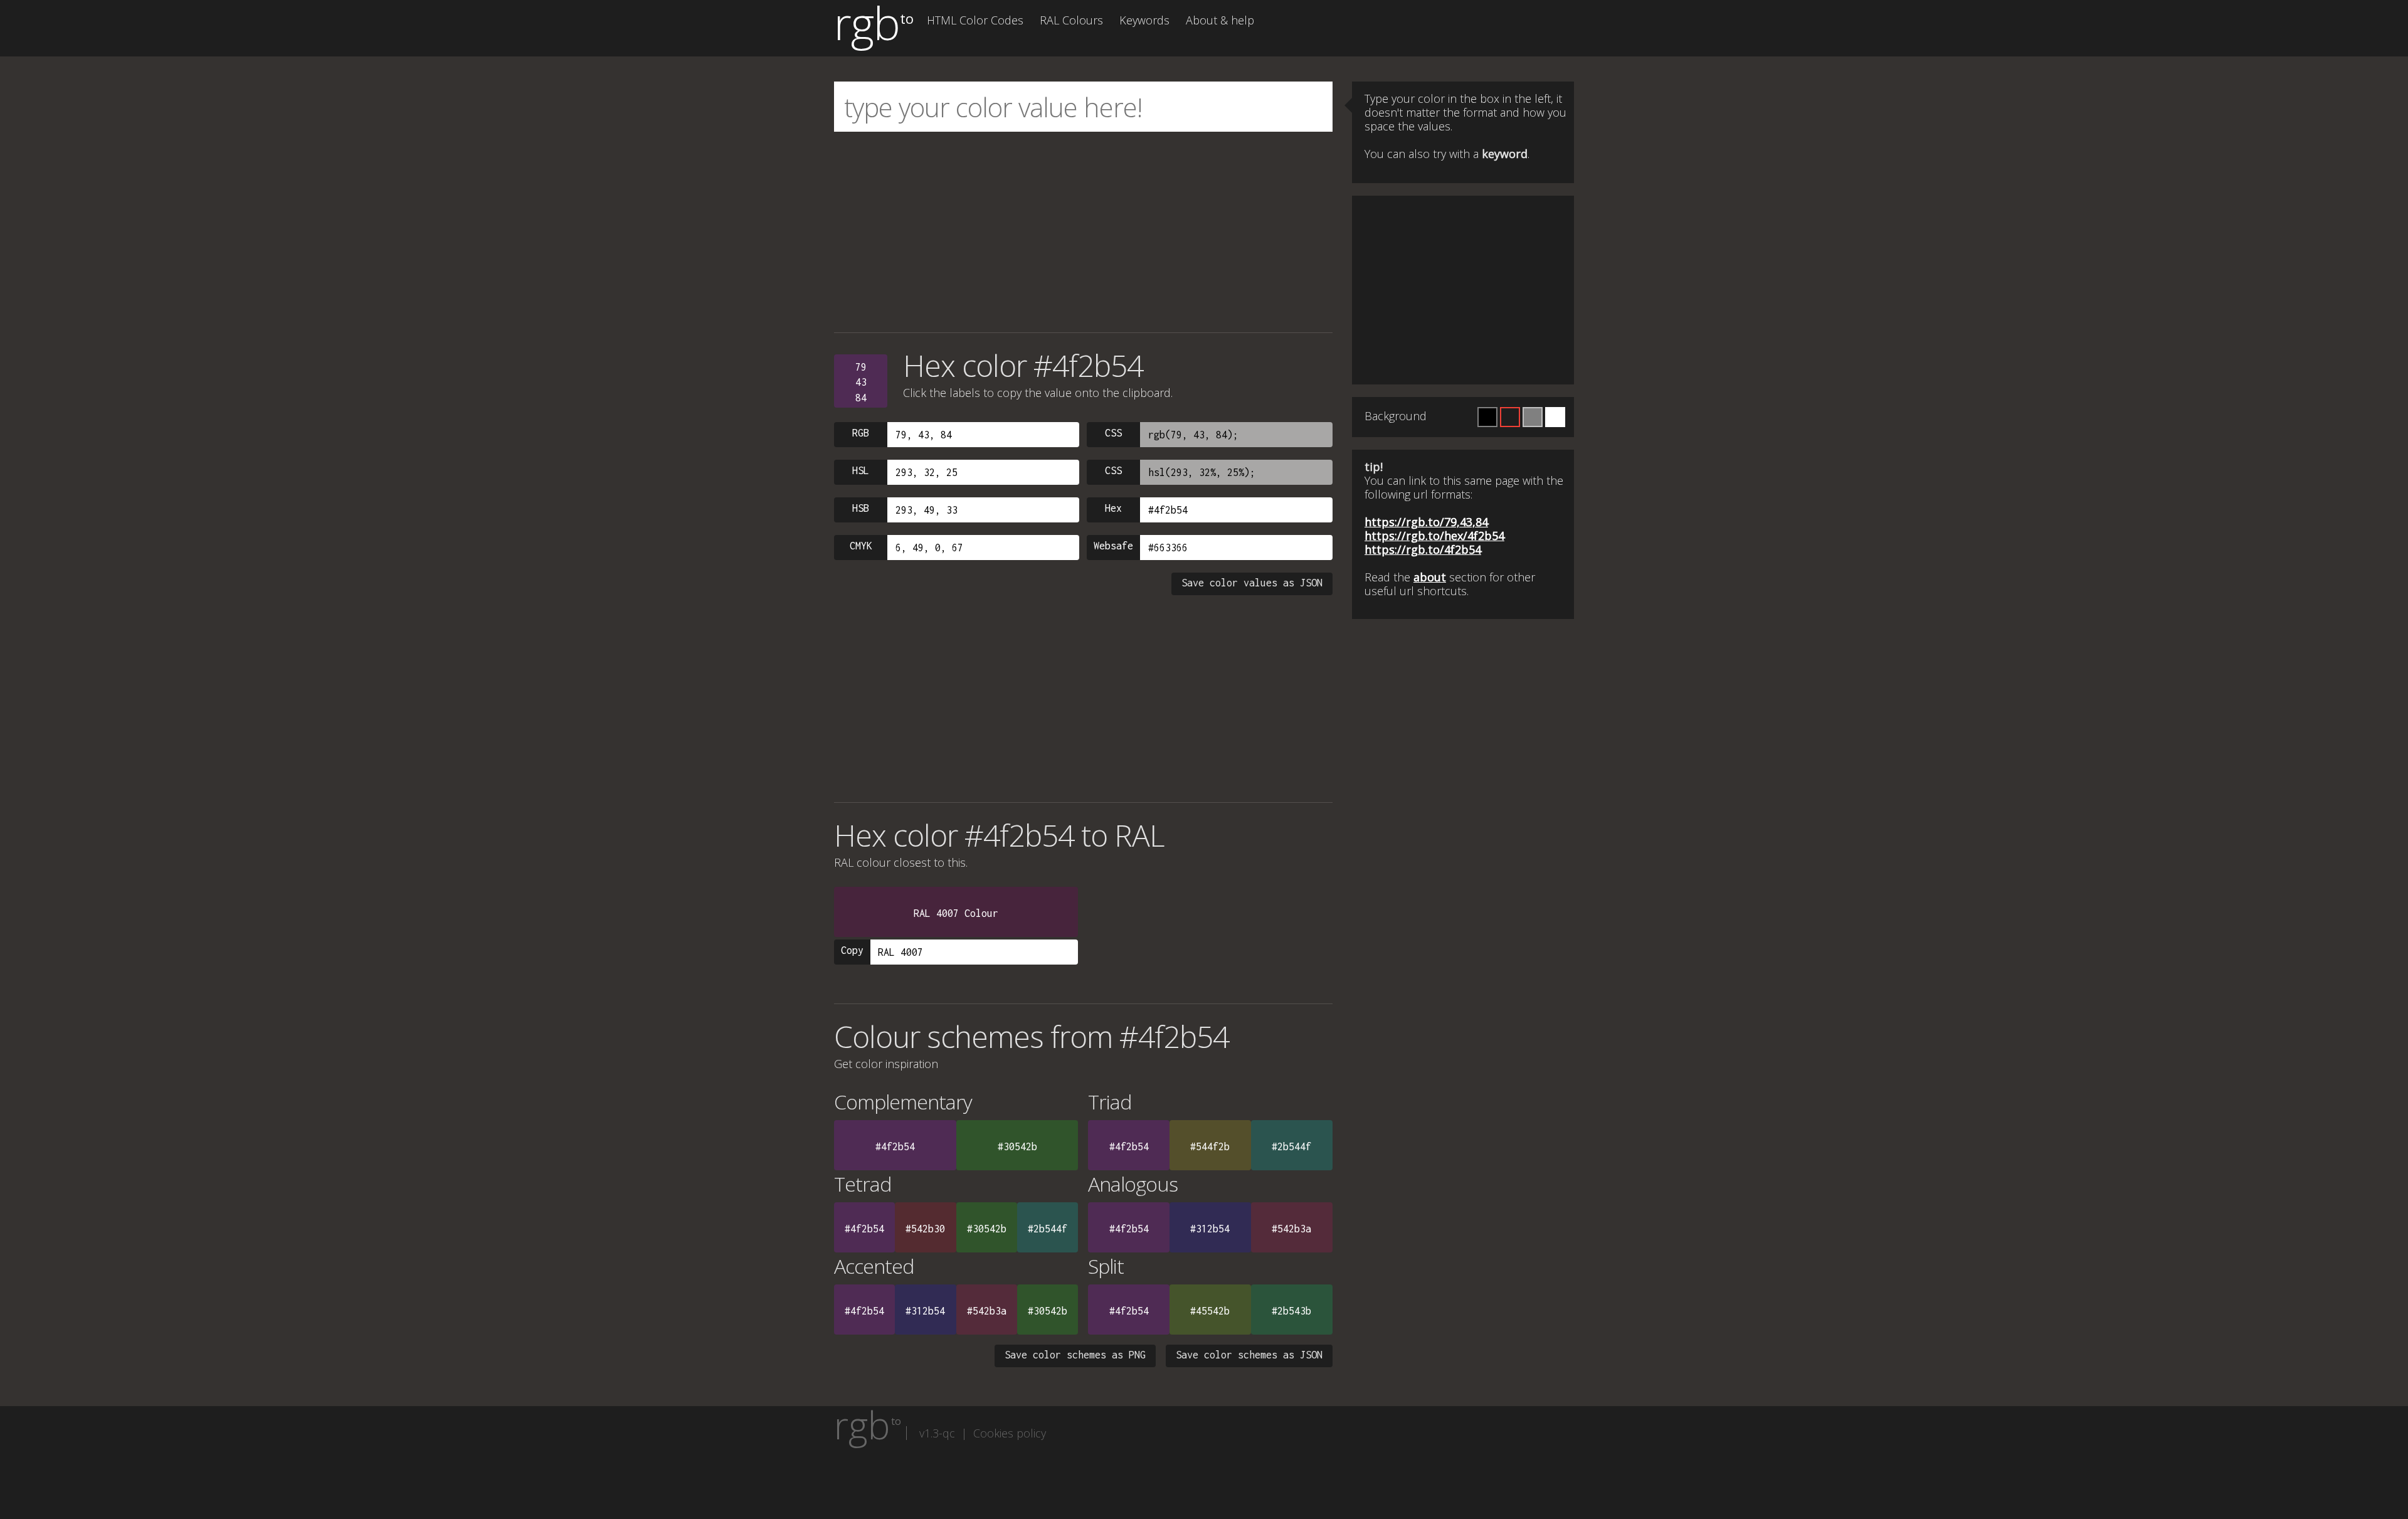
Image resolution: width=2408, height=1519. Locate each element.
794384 (861, 382)
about (1430, 577)
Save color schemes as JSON (1249, 1355)
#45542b (1210, 1311)
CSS (1113, 433)
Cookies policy (1010, 1433)
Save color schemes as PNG (1075, 1355)
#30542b (1017, 1146)
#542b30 (925, 1229)
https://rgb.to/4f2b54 (1423, 549)
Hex (1113, 508)
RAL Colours (1071, 20)
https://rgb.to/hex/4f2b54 (1434, 536)
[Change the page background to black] (1487, 417)
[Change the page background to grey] (1533, 417)
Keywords (1144, 20)
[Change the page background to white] (1555, 417)
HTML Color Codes (975, 20)
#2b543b (1291, 1311)
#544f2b (1210, 1146)
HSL (861, 470)
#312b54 (1210, 1229)
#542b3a (1291, 1229)
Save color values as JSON (1252, 583)
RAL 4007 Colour (956, 913)
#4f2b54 (895, 1146)
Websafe (1113, 546)
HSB (861, 508)
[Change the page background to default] (1510, 417)
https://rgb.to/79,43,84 (1426, 522)
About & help (1220, 20)
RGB (861, 433)
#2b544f (1291, 1146)
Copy (852, 950)
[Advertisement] (1083, 232)
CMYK (861, 546)
